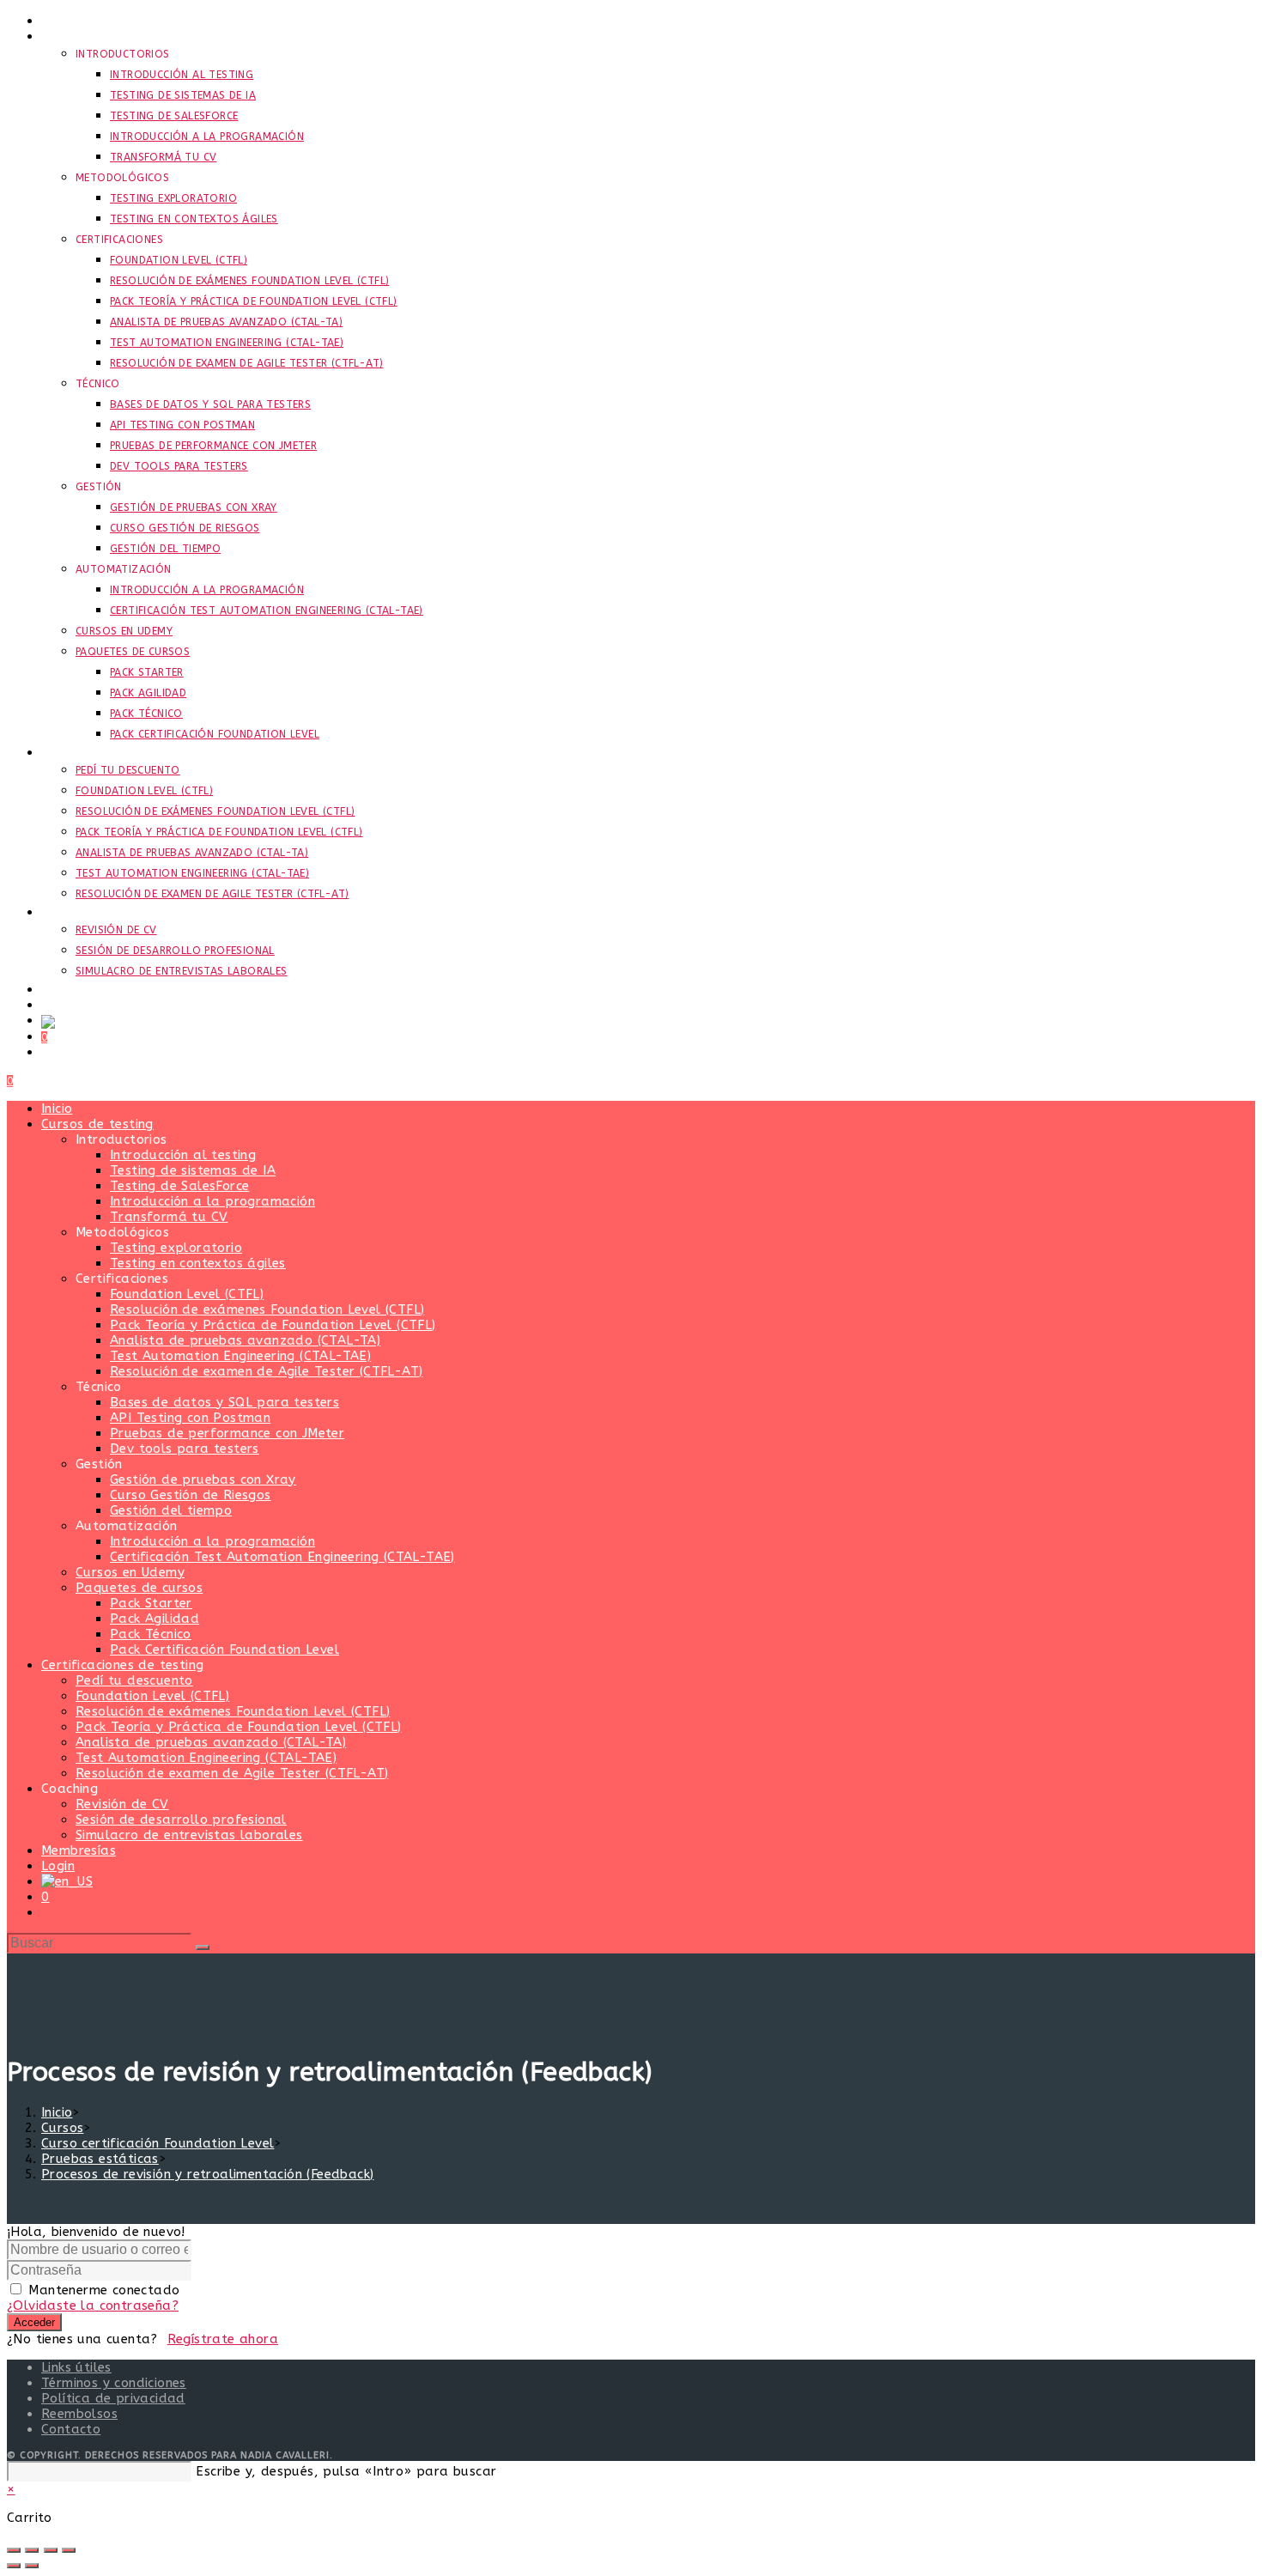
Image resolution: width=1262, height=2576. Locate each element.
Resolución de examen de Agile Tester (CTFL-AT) (266, 1371)
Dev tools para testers (185, 1449)
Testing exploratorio (176, 1248)
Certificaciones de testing (122, 1665)
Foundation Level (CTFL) (187, 1294)
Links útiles (76, 2367)
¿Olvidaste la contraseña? (93, 2306)
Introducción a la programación (212, 1201)
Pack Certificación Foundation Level (224, 1649)
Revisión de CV (122, 1804)
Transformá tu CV (169, 1217)
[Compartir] (51, 2550)
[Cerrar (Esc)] (69, 2550)
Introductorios (121, 1139)
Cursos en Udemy (130, 1572)
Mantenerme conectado (104, 2290)
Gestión (99, 1464)
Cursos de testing (97, 1124)
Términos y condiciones (114, 2383)
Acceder (34, 2322)
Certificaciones (122, 1279)
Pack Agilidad (155, 1619)
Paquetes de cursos (139, 1588)
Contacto (71, 2429)
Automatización (127, 1526)
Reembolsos (79, 2414)
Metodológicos (122, 1232)
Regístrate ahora (223, 2339)
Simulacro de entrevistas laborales (189, 1835)
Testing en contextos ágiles (198, 1263)
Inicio (57, 1109)
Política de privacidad (113, 2398)
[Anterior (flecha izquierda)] (14, 2566)
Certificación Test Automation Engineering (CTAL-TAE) (282, 1557)
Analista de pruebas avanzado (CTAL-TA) (245, 1340)
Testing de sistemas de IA (193, 1170)
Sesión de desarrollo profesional (181, 1820)
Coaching (70, 1789)
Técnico (99, 1387)
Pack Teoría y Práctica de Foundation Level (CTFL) (273, 1325)
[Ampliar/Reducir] (14, 2550)
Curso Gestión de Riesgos (191, 1495)
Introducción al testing (183, 1155)
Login (58, 1866)
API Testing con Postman (190, 1418)
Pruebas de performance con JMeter (227, 1433)
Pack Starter (151, 1603)
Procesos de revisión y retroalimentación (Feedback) (207, 2174)
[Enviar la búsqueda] (203, 1947)
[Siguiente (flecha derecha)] (32, 2566)
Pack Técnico (151, 1634)
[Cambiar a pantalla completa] (32, 2550)
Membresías (79, 1850)
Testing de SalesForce (179, 1186)
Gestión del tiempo (171, 1510)
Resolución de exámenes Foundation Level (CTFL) (267, 1309)
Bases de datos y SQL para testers (224, 1402)
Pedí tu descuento (134, 1680)
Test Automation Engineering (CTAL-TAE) (240, 1356)
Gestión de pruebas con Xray (203, 1479)
